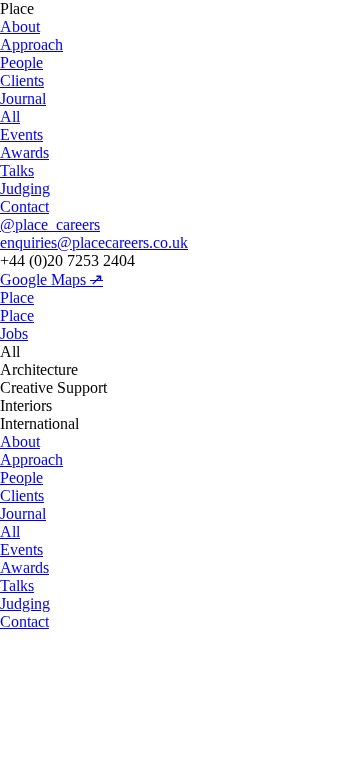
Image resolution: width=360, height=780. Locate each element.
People (21, 62)
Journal (23, 98)
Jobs (14, 333)
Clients (22, 80)
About (20, 26)
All (10, 116)
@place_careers (50, 224)
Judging (25, 188)
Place (17, 297)
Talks (17, 170)
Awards (24, 152)
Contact (24, 206)
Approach (31, 44)
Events (21, 134)
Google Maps (51, 279)
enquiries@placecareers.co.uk (94, 242)
